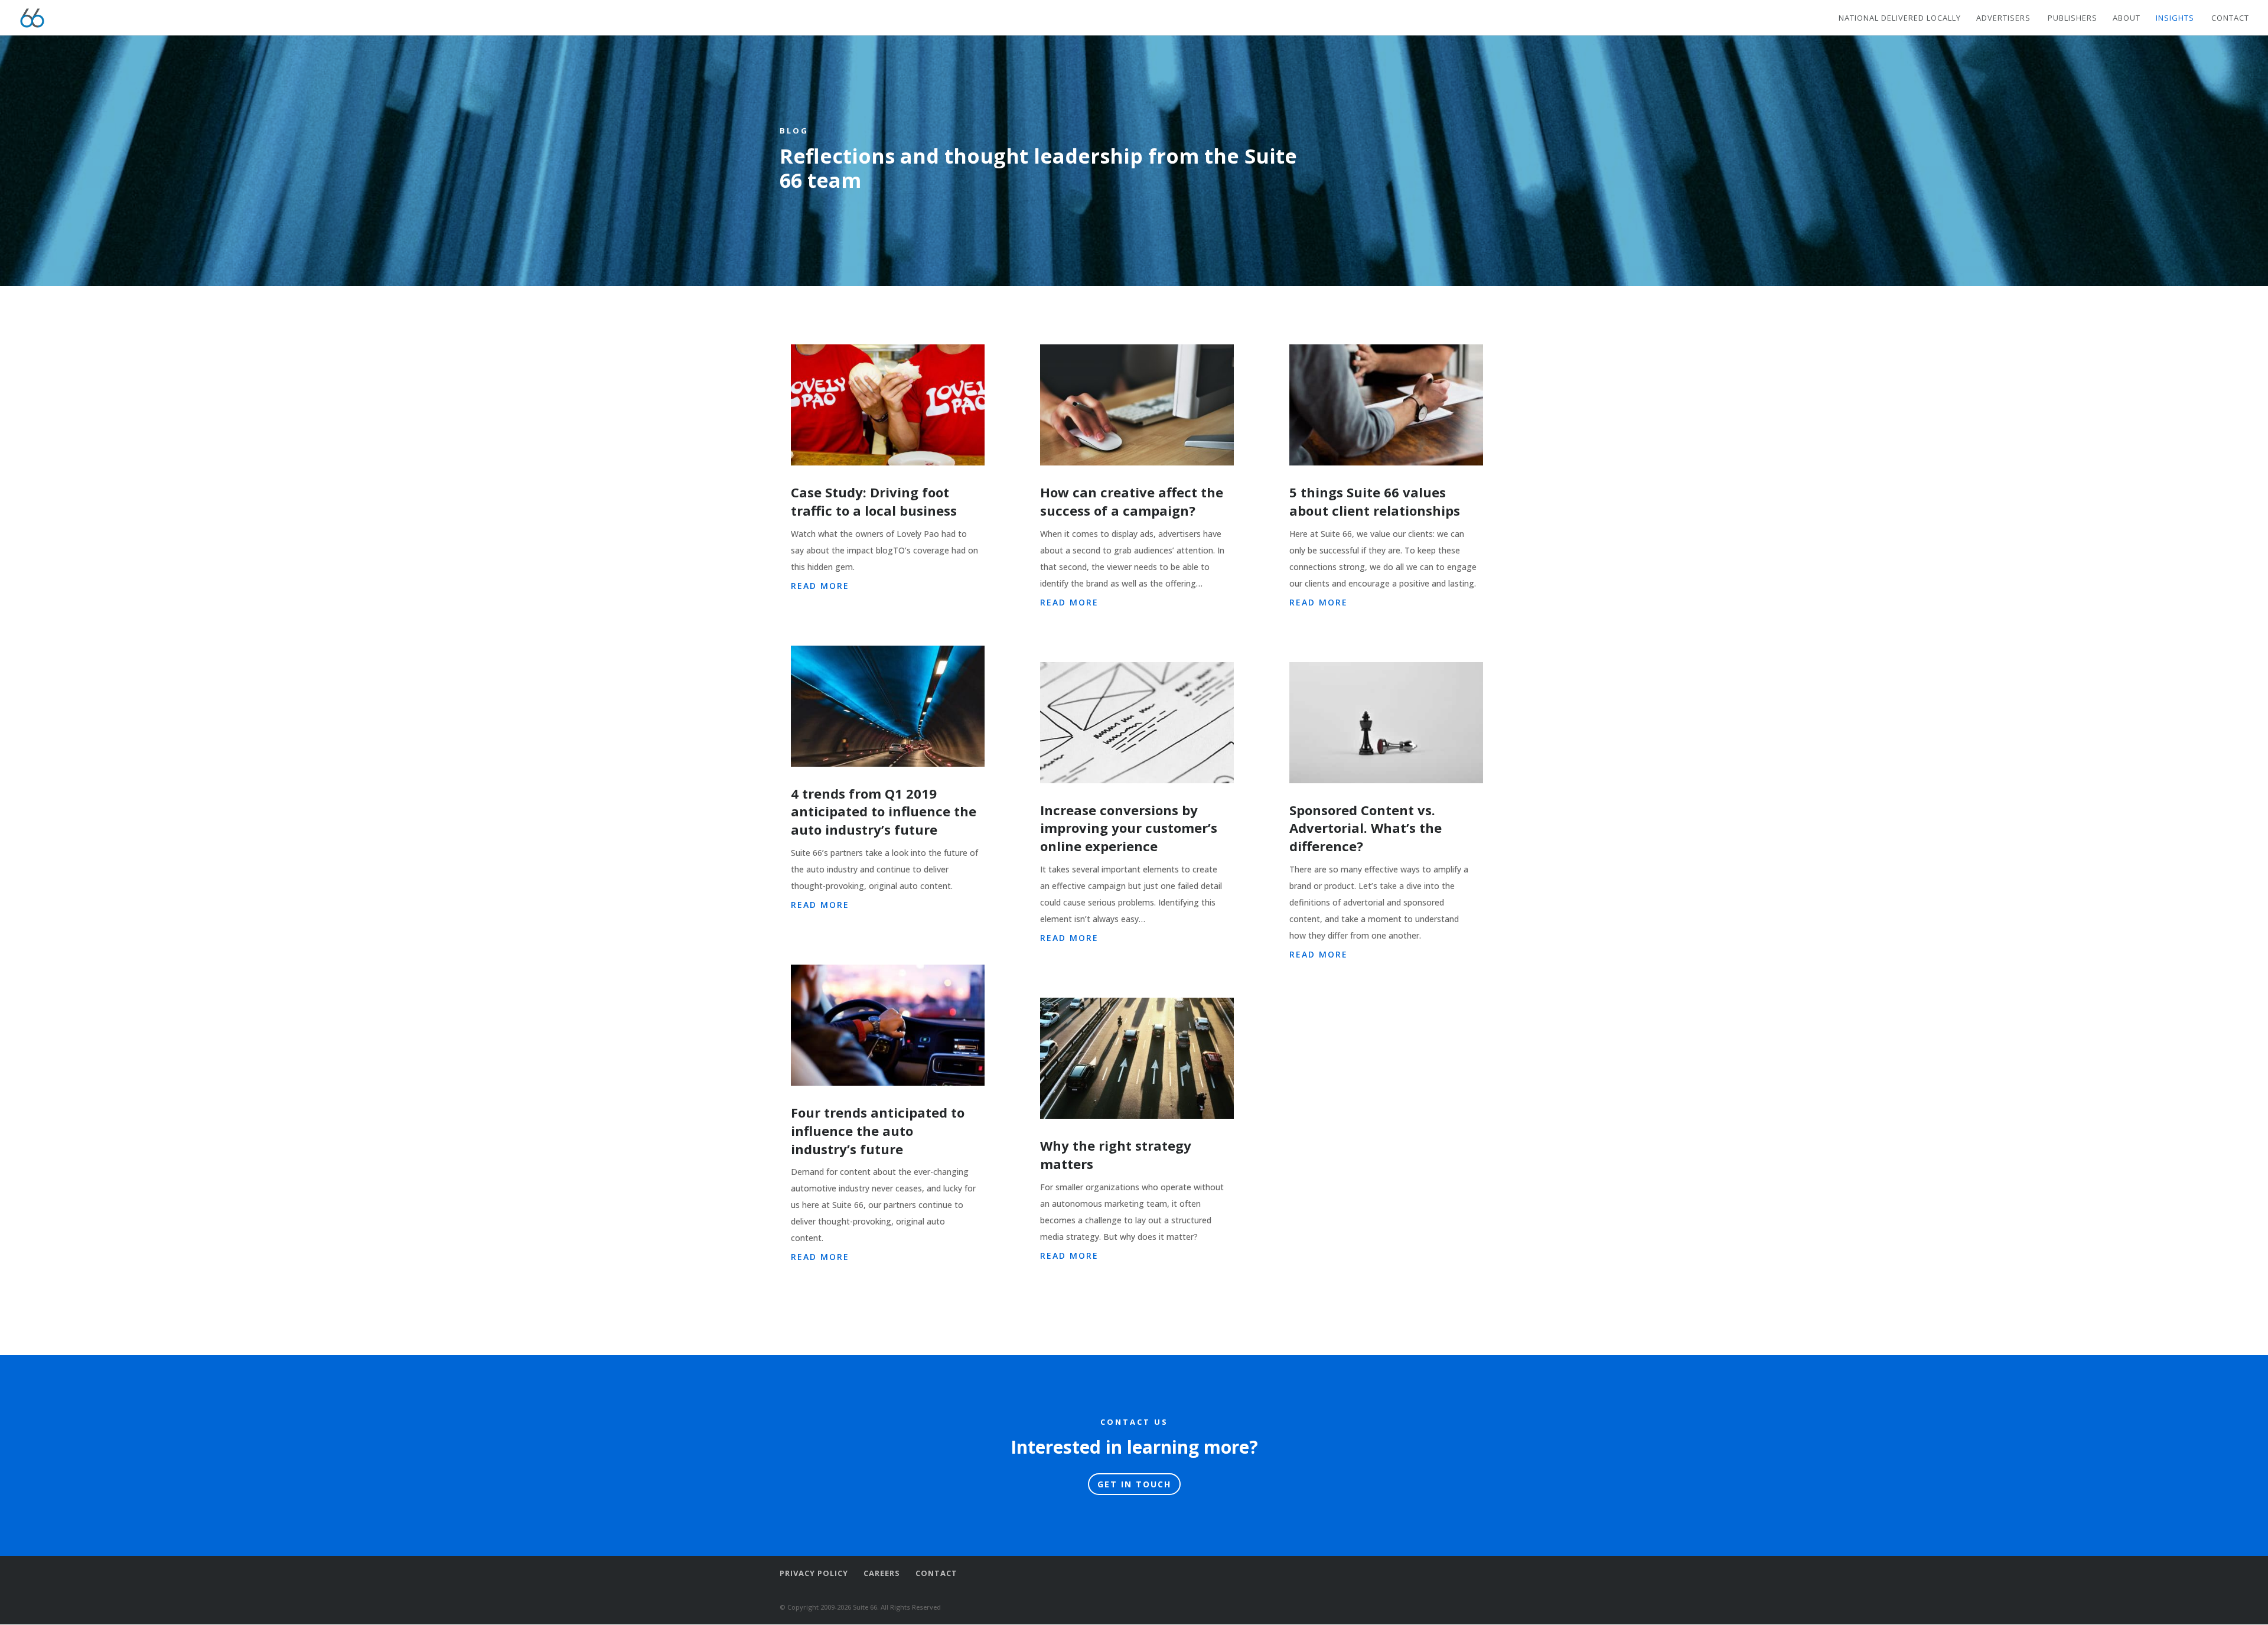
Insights (2175, 18)
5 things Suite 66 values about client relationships (1375, 501)
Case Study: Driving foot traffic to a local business (874, 501)
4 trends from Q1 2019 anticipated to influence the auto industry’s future (884, 812)
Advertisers (2003, 18)
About (2127, 18)
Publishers (2073, 18)
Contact (2230, 18)
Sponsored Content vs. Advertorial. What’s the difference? (1366, 828)
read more (820, 586)
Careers (882, 1573)
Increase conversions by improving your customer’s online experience (1129, 828)
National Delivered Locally (1900, 18)
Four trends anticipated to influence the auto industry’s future (878, 1131)
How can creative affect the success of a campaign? (1132, 501)
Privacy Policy (814, 1573)
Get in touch (1134, 1484)
